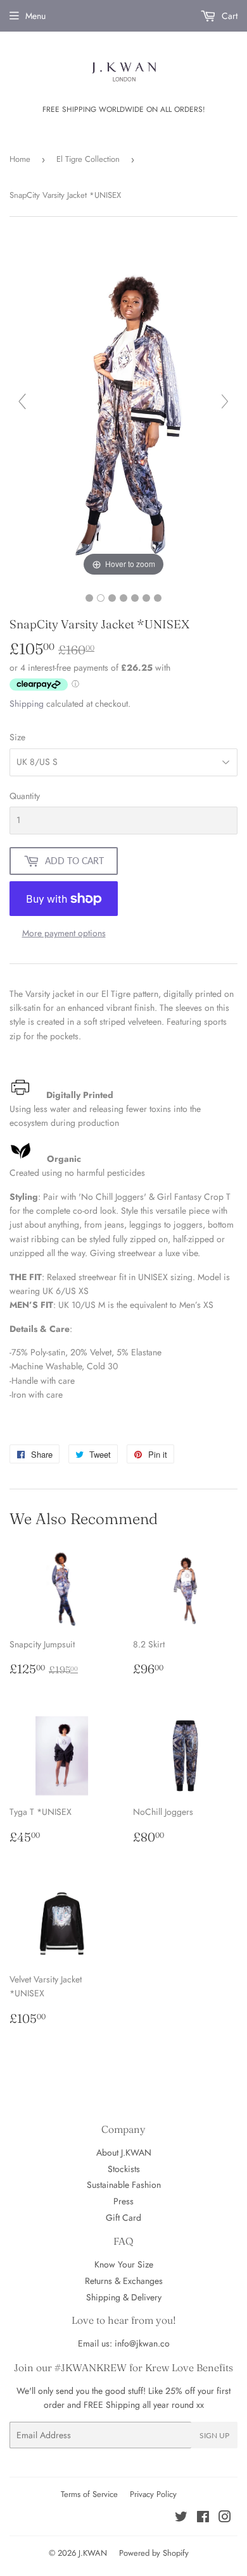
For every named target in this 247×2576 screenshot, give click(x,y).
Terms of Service (89, 2494)
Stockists (124, 2169)
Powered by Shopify (154, 2553)
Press (123, 2201)
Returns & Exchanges (124, 2281)
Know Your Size (124, 2264)
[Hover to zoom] (123, 406)
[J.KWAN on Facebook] (203, 2518)
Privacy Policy (153, 2494)
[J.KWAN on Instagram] (225, 2518)
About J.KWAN (124, 2152)
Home (20, 159)
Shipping (27, 704)
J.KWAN (93, 2553)
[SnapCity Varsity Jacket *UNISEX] (89, 598)
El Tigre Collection (88, 159)
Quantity (25, 796)
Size (17, 737)
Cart (228, 16)
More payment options (64, 933)
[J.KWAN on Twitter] (181, 2518)
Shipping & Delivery (124, 2297)
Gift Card (123, 2218)
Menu (35, 16)
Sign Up (214, 2435)
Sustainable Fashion (124, 2185)
